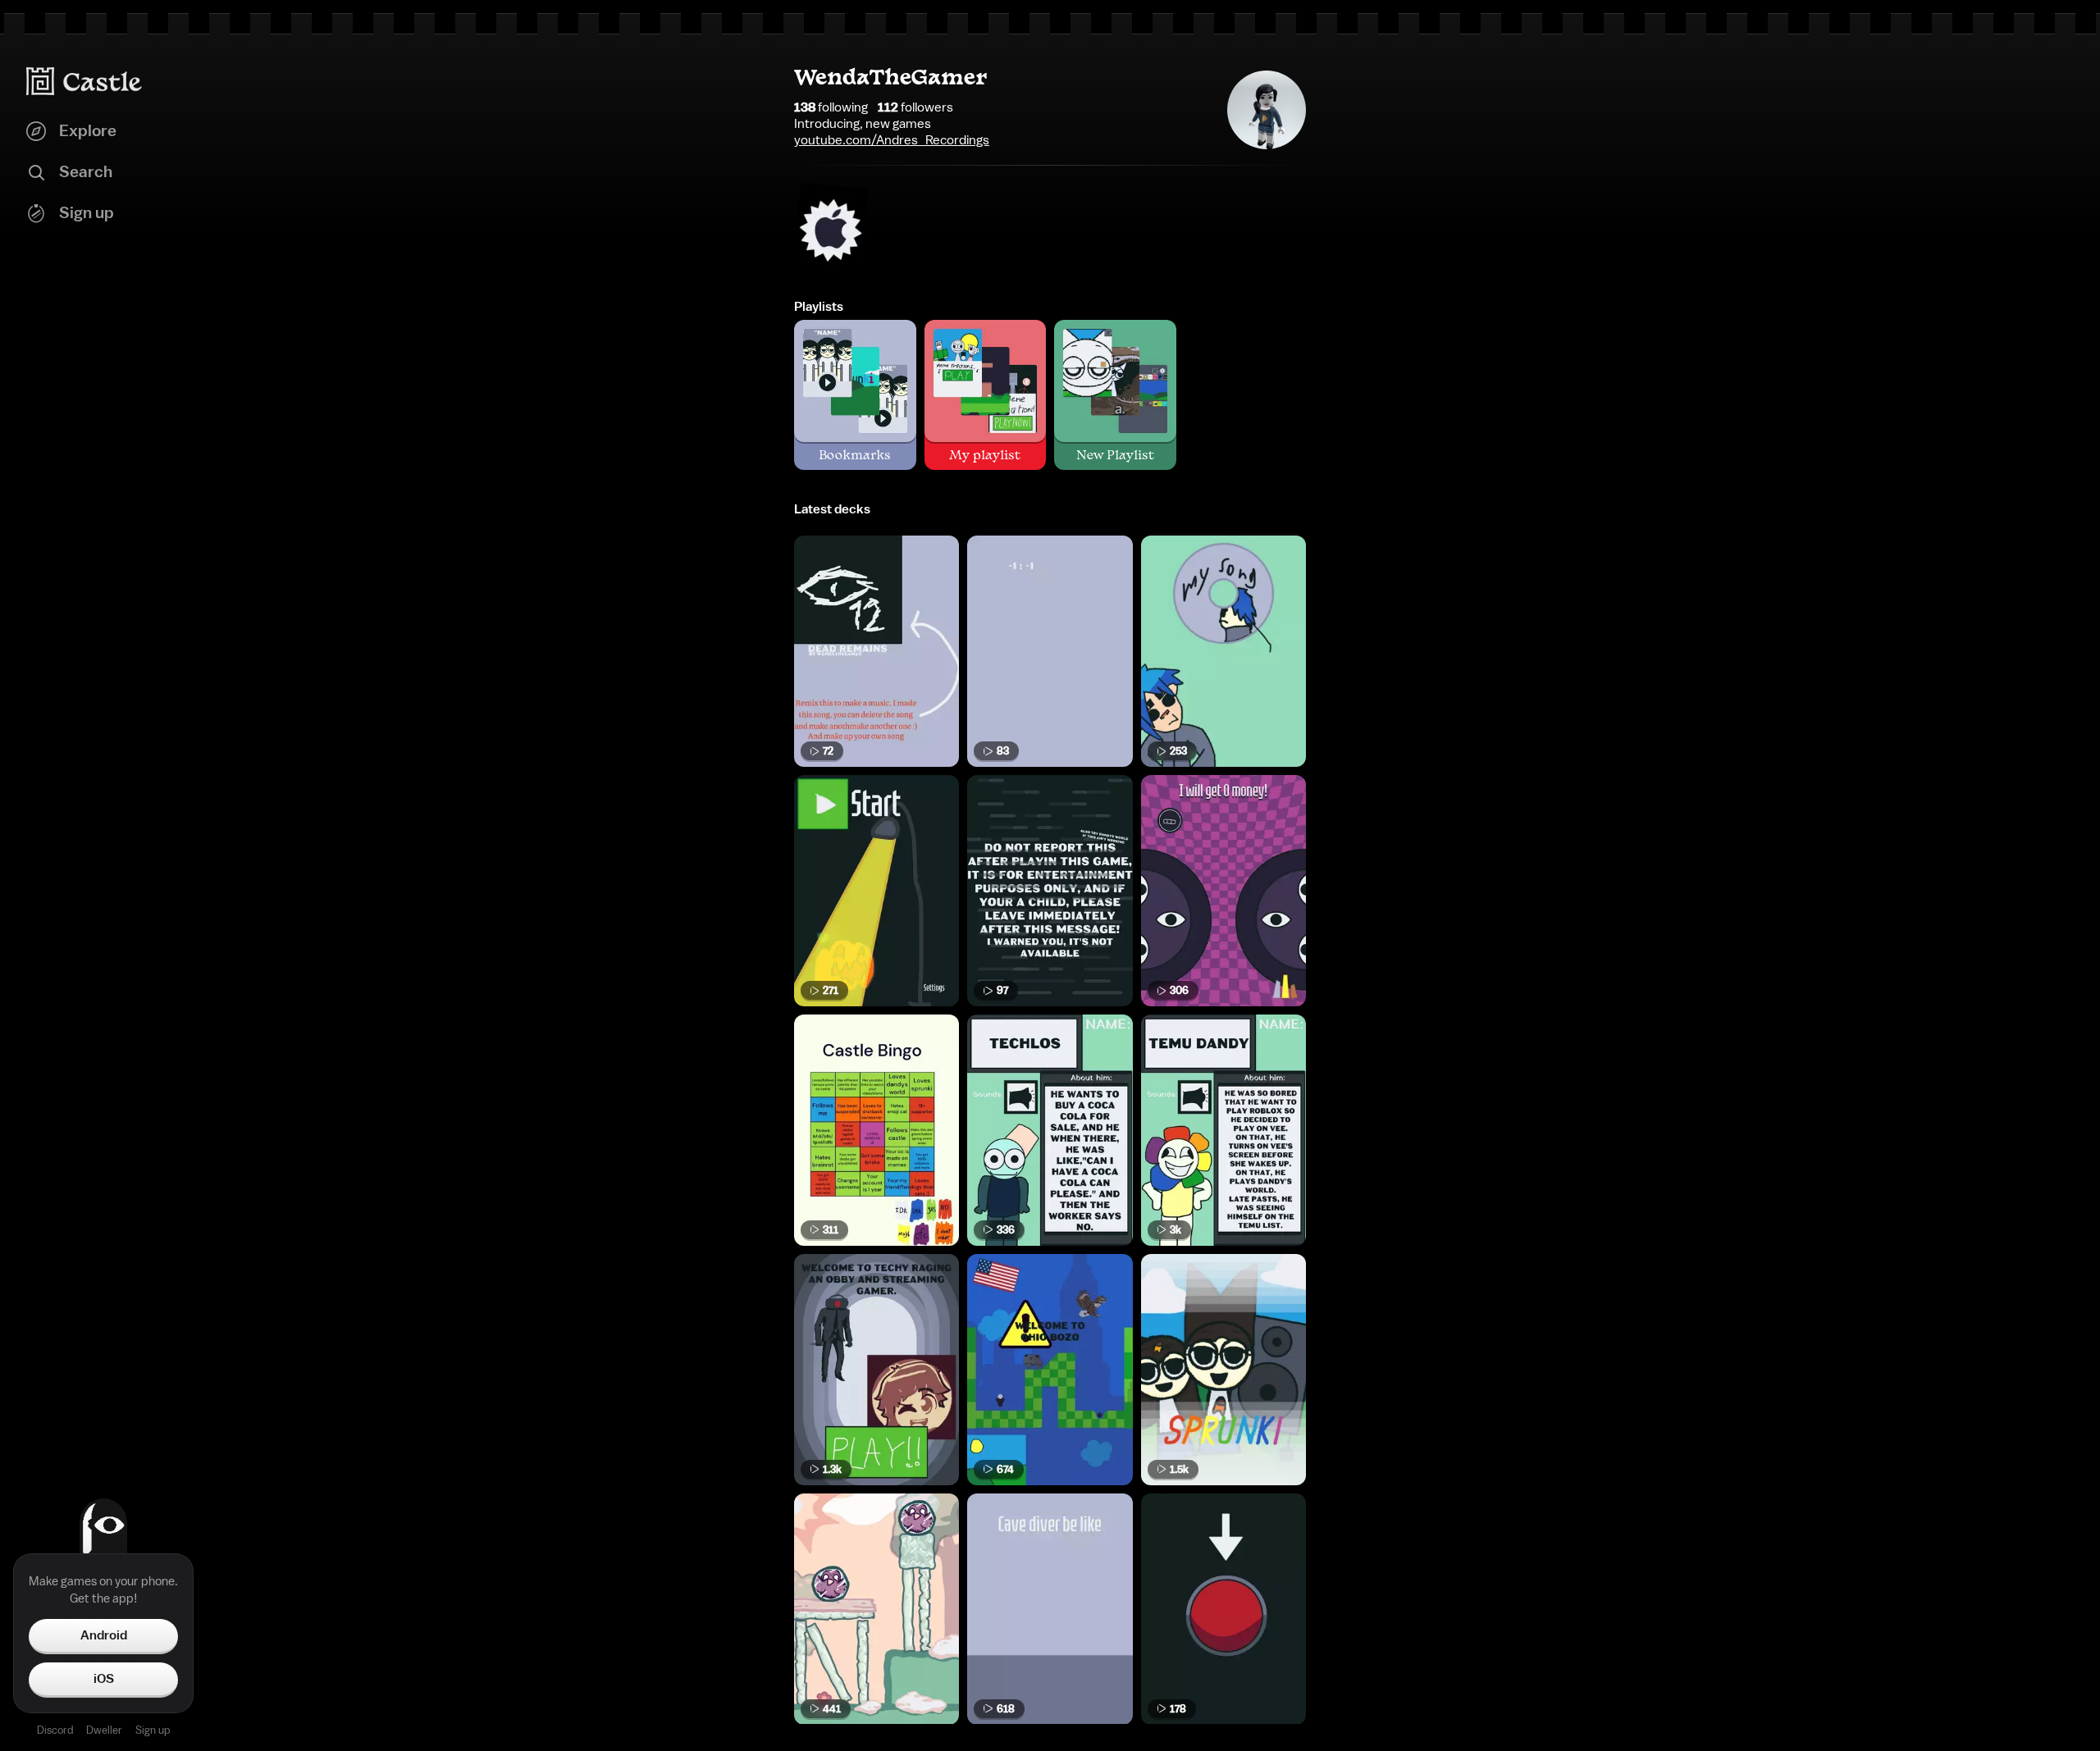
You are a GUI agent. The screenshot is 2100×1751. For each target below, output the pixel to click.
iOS (104, 1679)
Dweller (104, 1730)
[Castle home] (84, 81)
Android (104, 1635)
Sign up (153, 1730)
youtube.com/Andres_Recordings (892, 140)
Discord (55, 1730)
